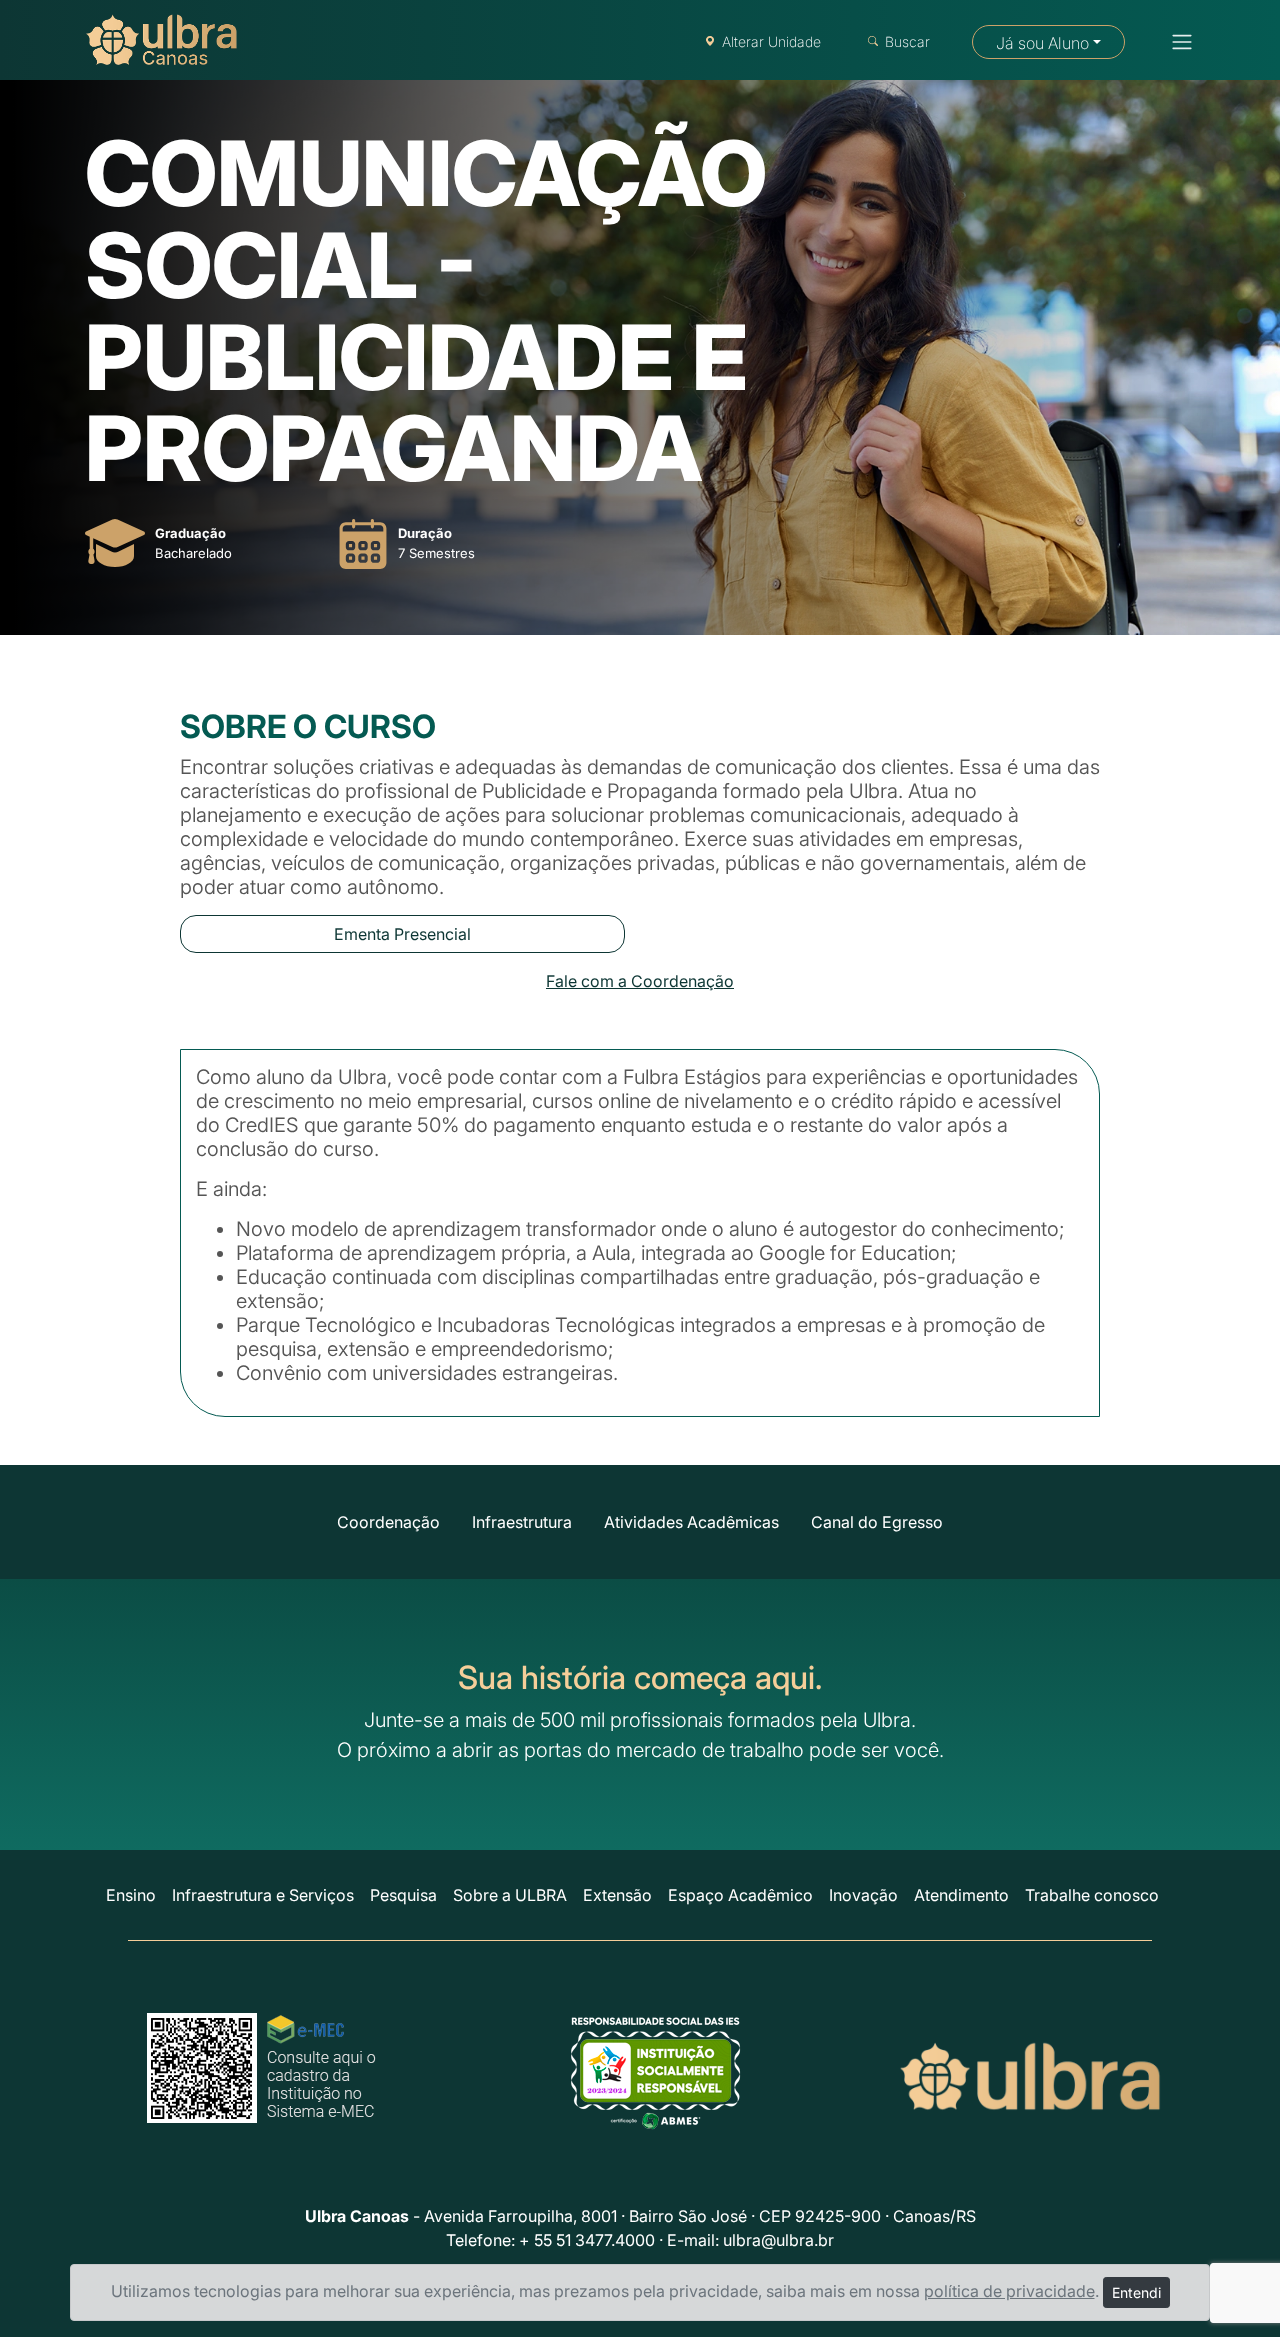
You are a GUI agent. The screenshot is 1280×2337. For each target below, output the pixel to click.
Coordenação (388, 1522)
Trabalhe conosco (1092, 1895)
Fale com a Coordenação (640, 981)
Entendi (1136, 2292)
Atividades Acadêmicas (691, 1522)
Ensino (131, 1895)
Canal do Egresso (877, 1522)
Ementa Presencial (402, 934)
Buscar (907, 41)
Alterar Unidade (771, 41)
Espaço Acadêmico (740, 1895)
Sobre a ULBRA (510, 1895)
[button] (1176, 42)
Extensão (617, 1895)
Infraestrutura (522, 1522)
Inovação (863, 1895)
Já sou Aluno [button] (1042, 43)
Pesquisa (403, 1895)
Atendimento (961, 1895)
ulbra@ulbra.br (778, 2240)
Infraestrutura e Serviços (263, 1895)
